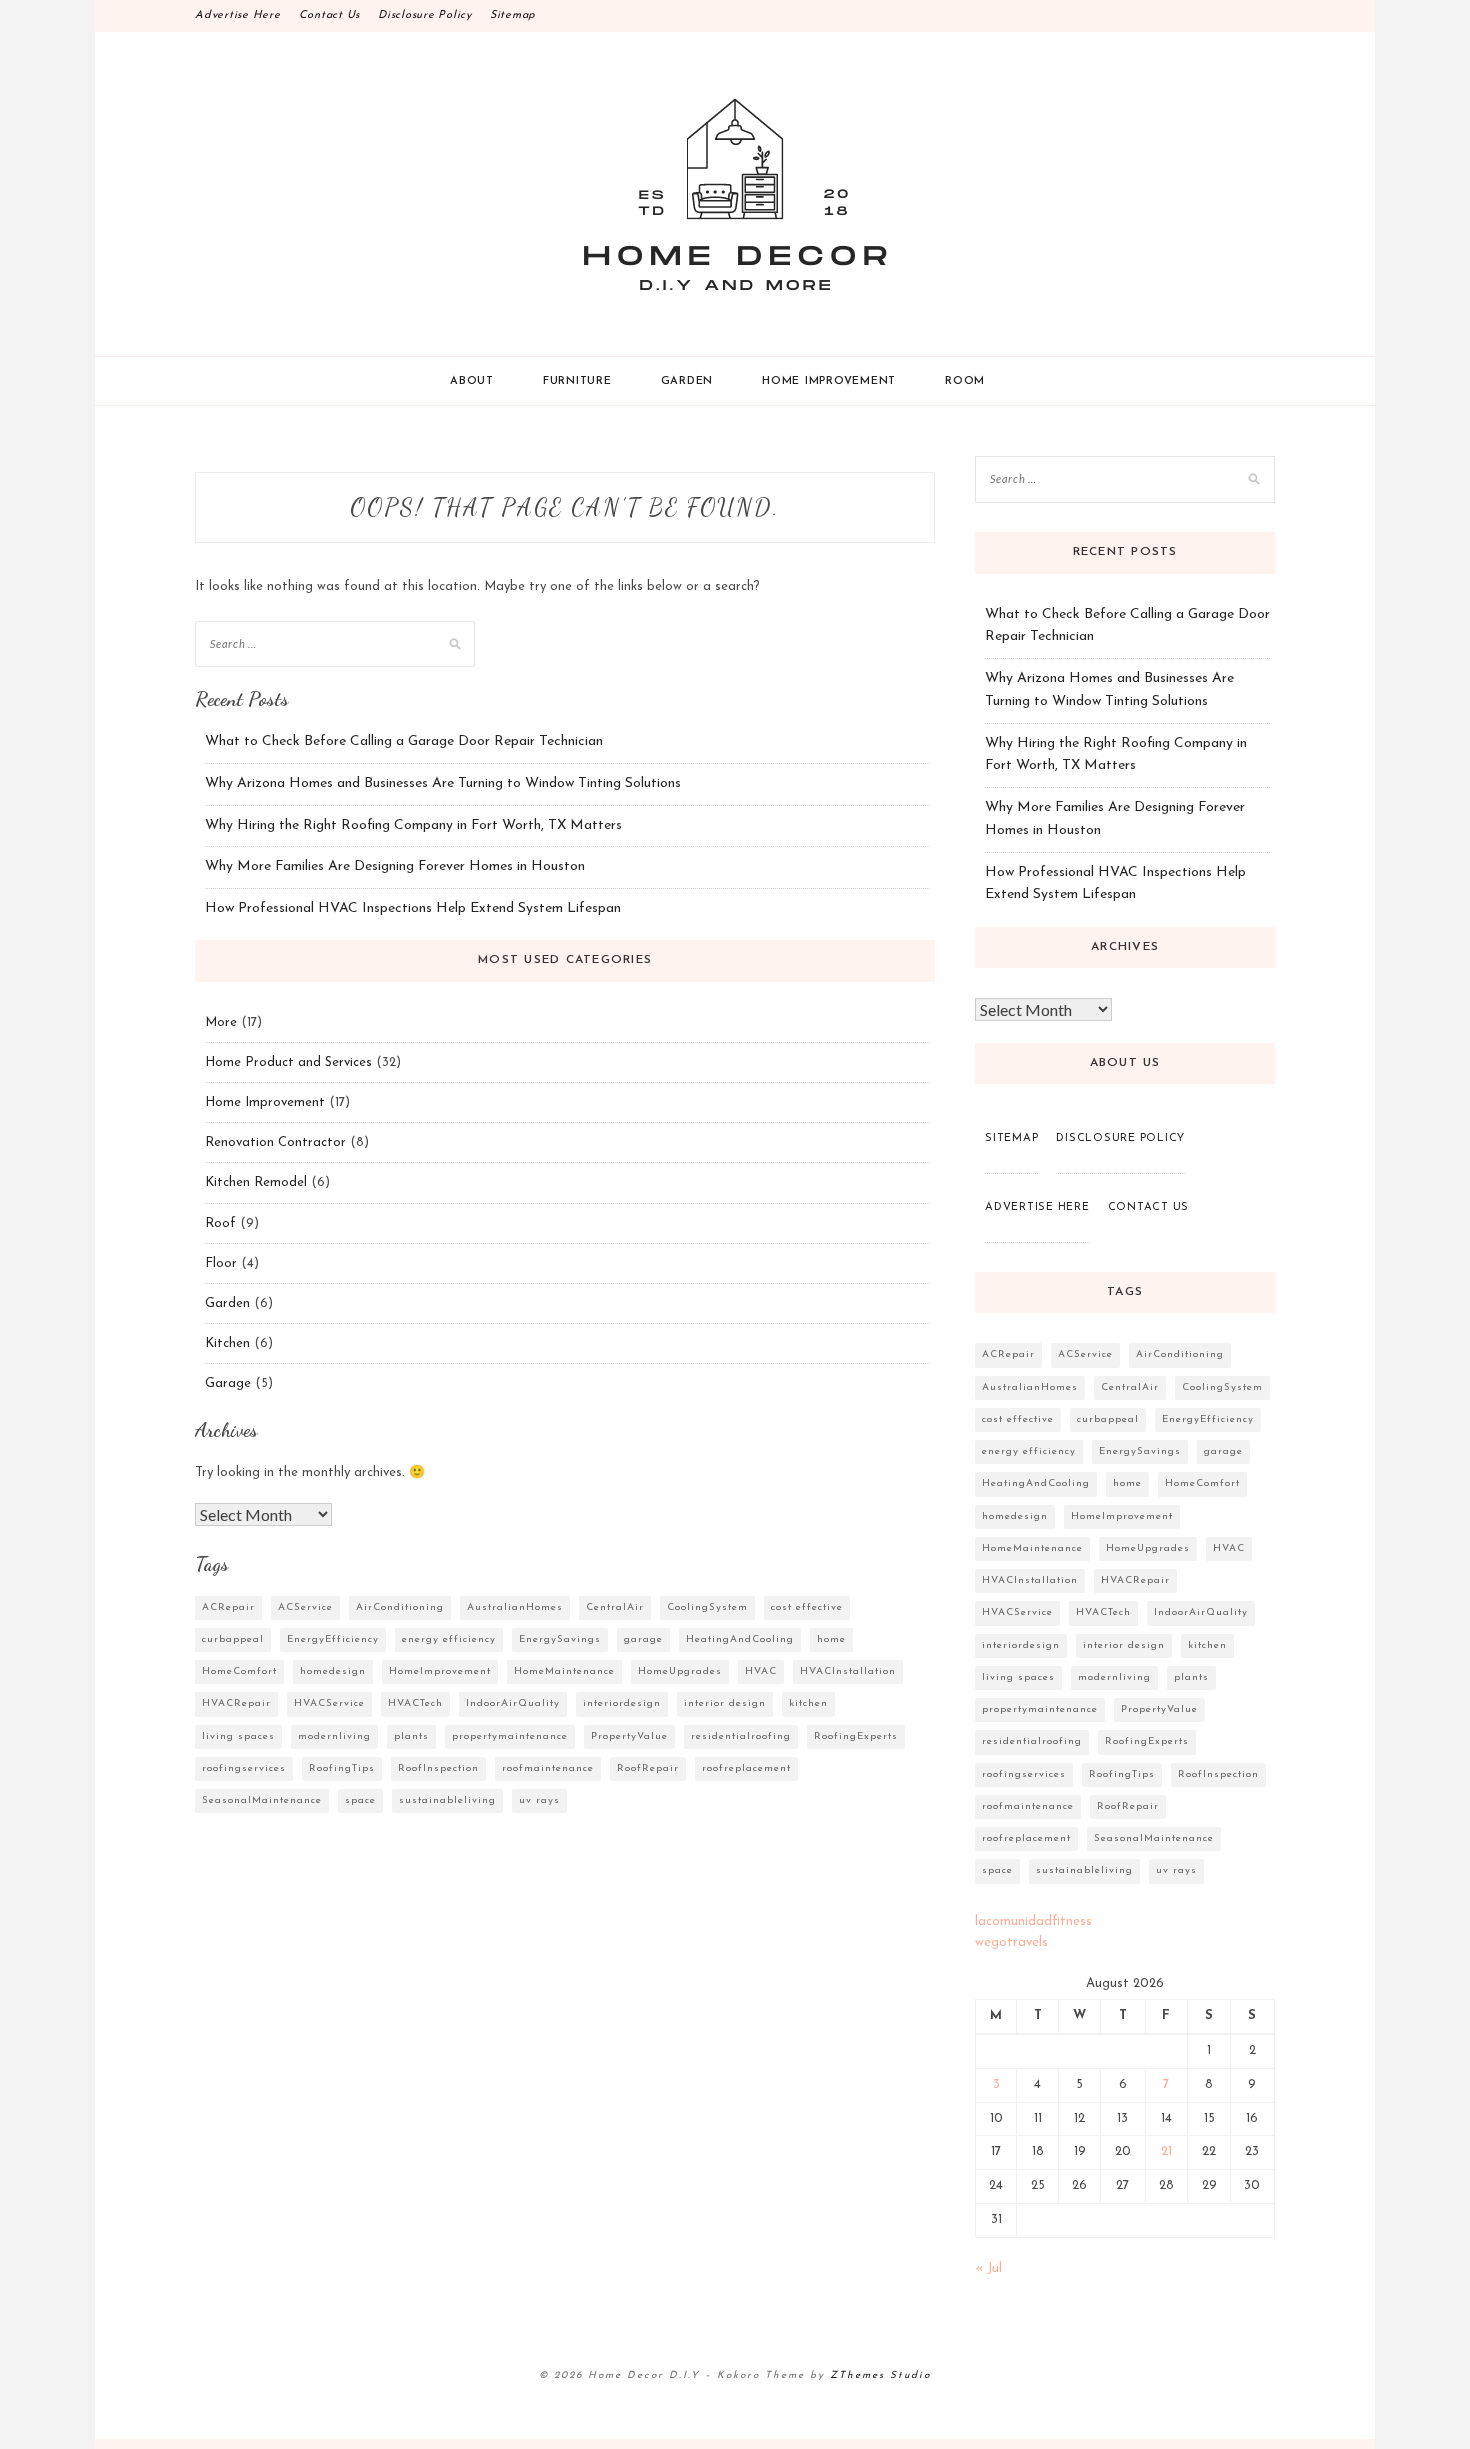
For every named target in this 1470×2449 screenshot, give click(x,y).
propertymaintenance (510, 1736)
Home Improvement (829, 381)
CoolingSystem (707, 1607)
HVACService (329, 1703)
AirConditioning (400, 1607)
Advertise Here (238, 15)
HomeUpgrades (680, 1671)
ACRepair (228, 1607)
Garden (687, 381)
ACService (305, 1607)
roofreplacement (746, 1768)
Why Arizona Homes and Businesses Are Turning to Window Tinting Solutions (443, 783)
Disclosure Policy (425, 15)
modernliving (334, 1736)
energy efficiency (449, 1639)
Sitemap (513, 15)
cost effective (807, 1607)
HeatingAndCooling (740, 1639)
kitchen (808, 1703)
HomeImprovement (440, 1671)
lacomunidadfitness (1033, 1921)
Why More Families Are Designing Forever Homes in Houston (395, 866)
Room (965, 381)
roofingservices (244, 1768)
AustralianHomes (515, 1607)
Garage (228, 1383)
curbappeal (233, 1639)
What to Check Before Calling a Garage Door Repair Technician (404, 741)
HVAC (761, 1671)
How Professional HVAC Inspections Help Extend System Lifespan (413, 908)
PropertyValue (629, 1736)
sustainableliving (447, 1800)
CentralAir (615, 1607)
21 (1166, 2151)
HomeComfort (239, 1671)
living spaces (238, 1736)
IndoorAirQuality (513, 1703)
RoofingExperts (856, 1736)
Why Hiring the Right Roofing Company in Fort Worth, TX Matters (413, 825)
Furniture (577, 381)
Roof (220, 1223)
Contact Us (330, 15)
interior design (725, 1703)
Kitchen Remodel (256, 1182)
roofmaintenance (548, 1768)
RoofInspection (438, 1768)
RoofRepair (648, 1768)
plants (411, 1736)
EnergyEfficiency (333, 1639)
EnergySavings (560, 1639)
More (221, 1022)
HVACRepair (236, 1703)
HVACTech (415, 1703)
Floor (221, 1263)
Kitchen (227, 1343)
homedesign (333, 1671)
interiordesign (622, 1703)
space (360, 1800)
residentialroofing (741, 1736)
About (472, 381)
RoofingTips (342, 1768)
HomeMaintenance (564, 1671)
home (831, 1639)
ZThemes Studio (880, 2375)
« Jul (988, 2268)
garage (643, 1639)
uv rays (539, 1800)
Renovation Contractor (275, 1142)
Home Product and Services (288, 1062)
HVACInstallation (848, 1671)
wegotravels (1011, 1942)
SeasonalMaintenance (262, 1800)
